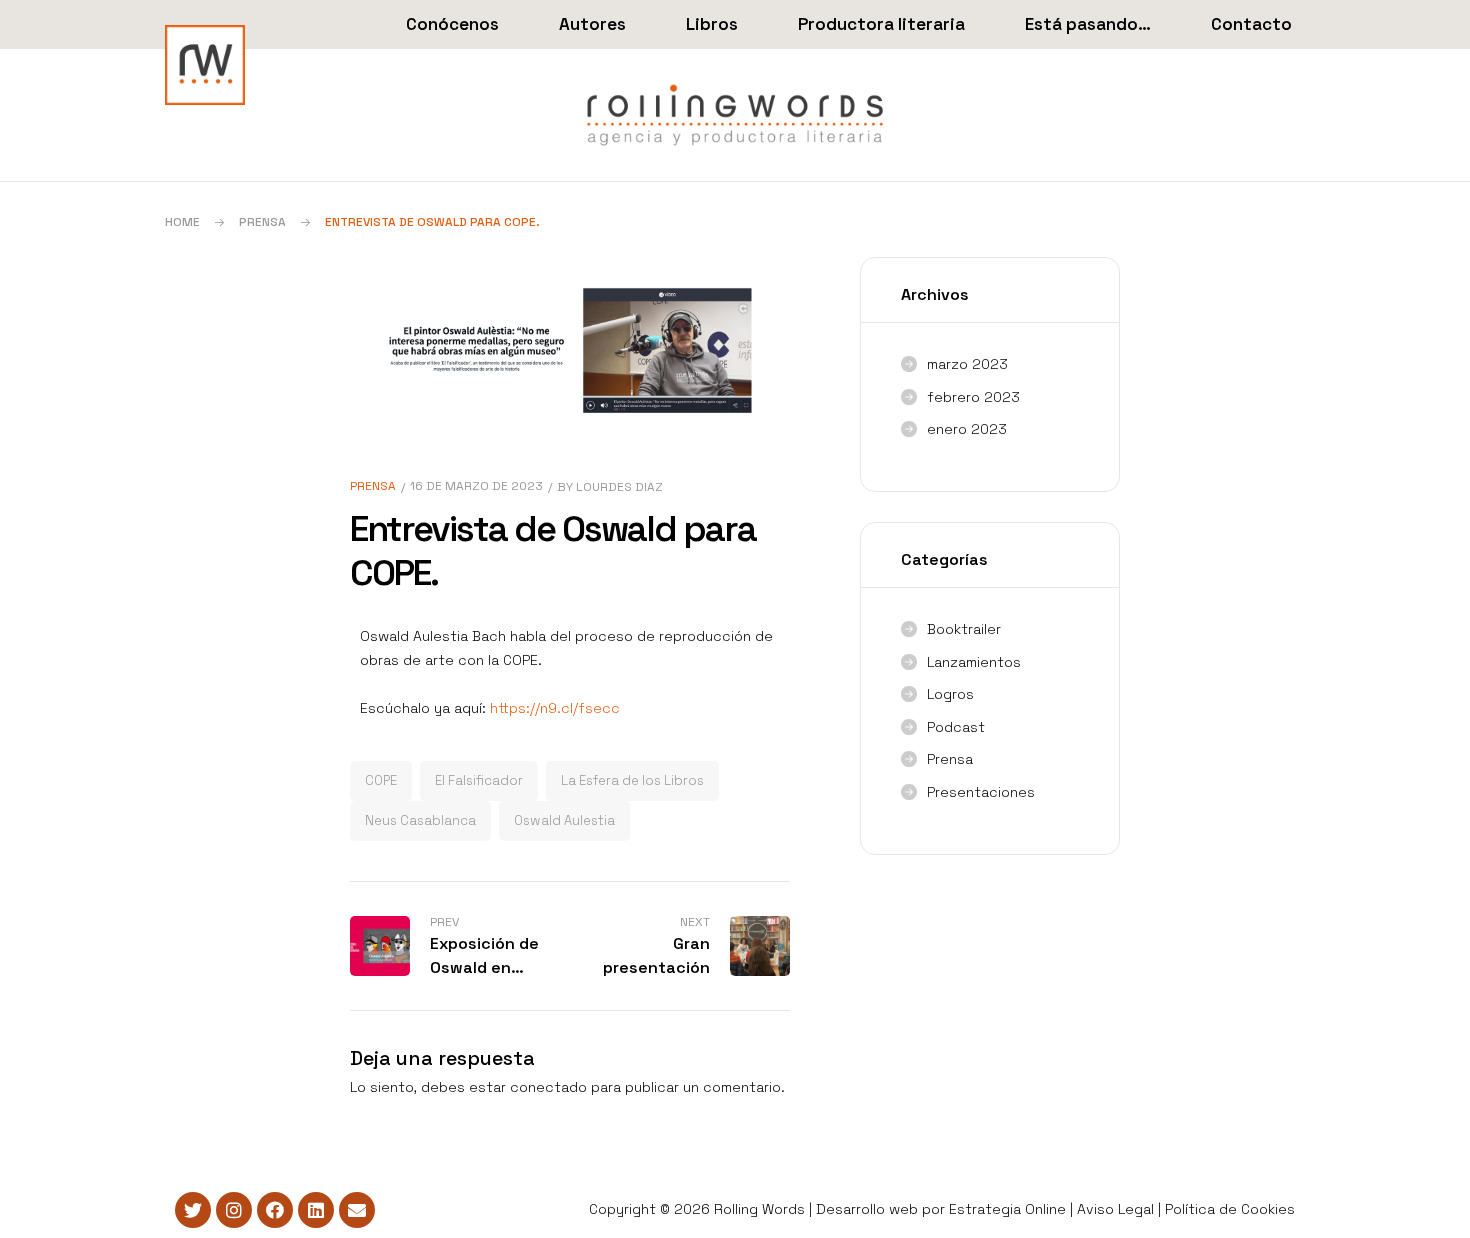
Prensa (262, 222)
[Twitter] (193, 1210)
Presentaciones (981, 792)
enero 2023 (967, 429)
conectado (548, 1087)
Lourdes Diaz (619, 487)
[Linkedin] (316, 1210)
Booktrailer (964, 629)
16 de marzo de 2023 (476, 486)
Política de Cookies (1230, 1209)
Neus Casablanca (420, 820)
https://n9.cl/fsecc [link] (555, 708)
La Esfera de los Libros (632, 780)
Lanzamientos (974, 662)
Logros (950, 694)
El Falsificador (479, 780)
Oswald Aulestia (564, 820)
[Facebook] (275, 1210)
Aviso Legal (1115, 1209)
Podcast (956, 727)
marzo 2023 (967, 364)
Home (182, 222)
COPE (381, 780)
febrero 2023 (973, 397)
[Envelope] (357, 1210)
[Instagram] (234, 1210)
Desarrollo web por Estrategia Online (941, 1209)
